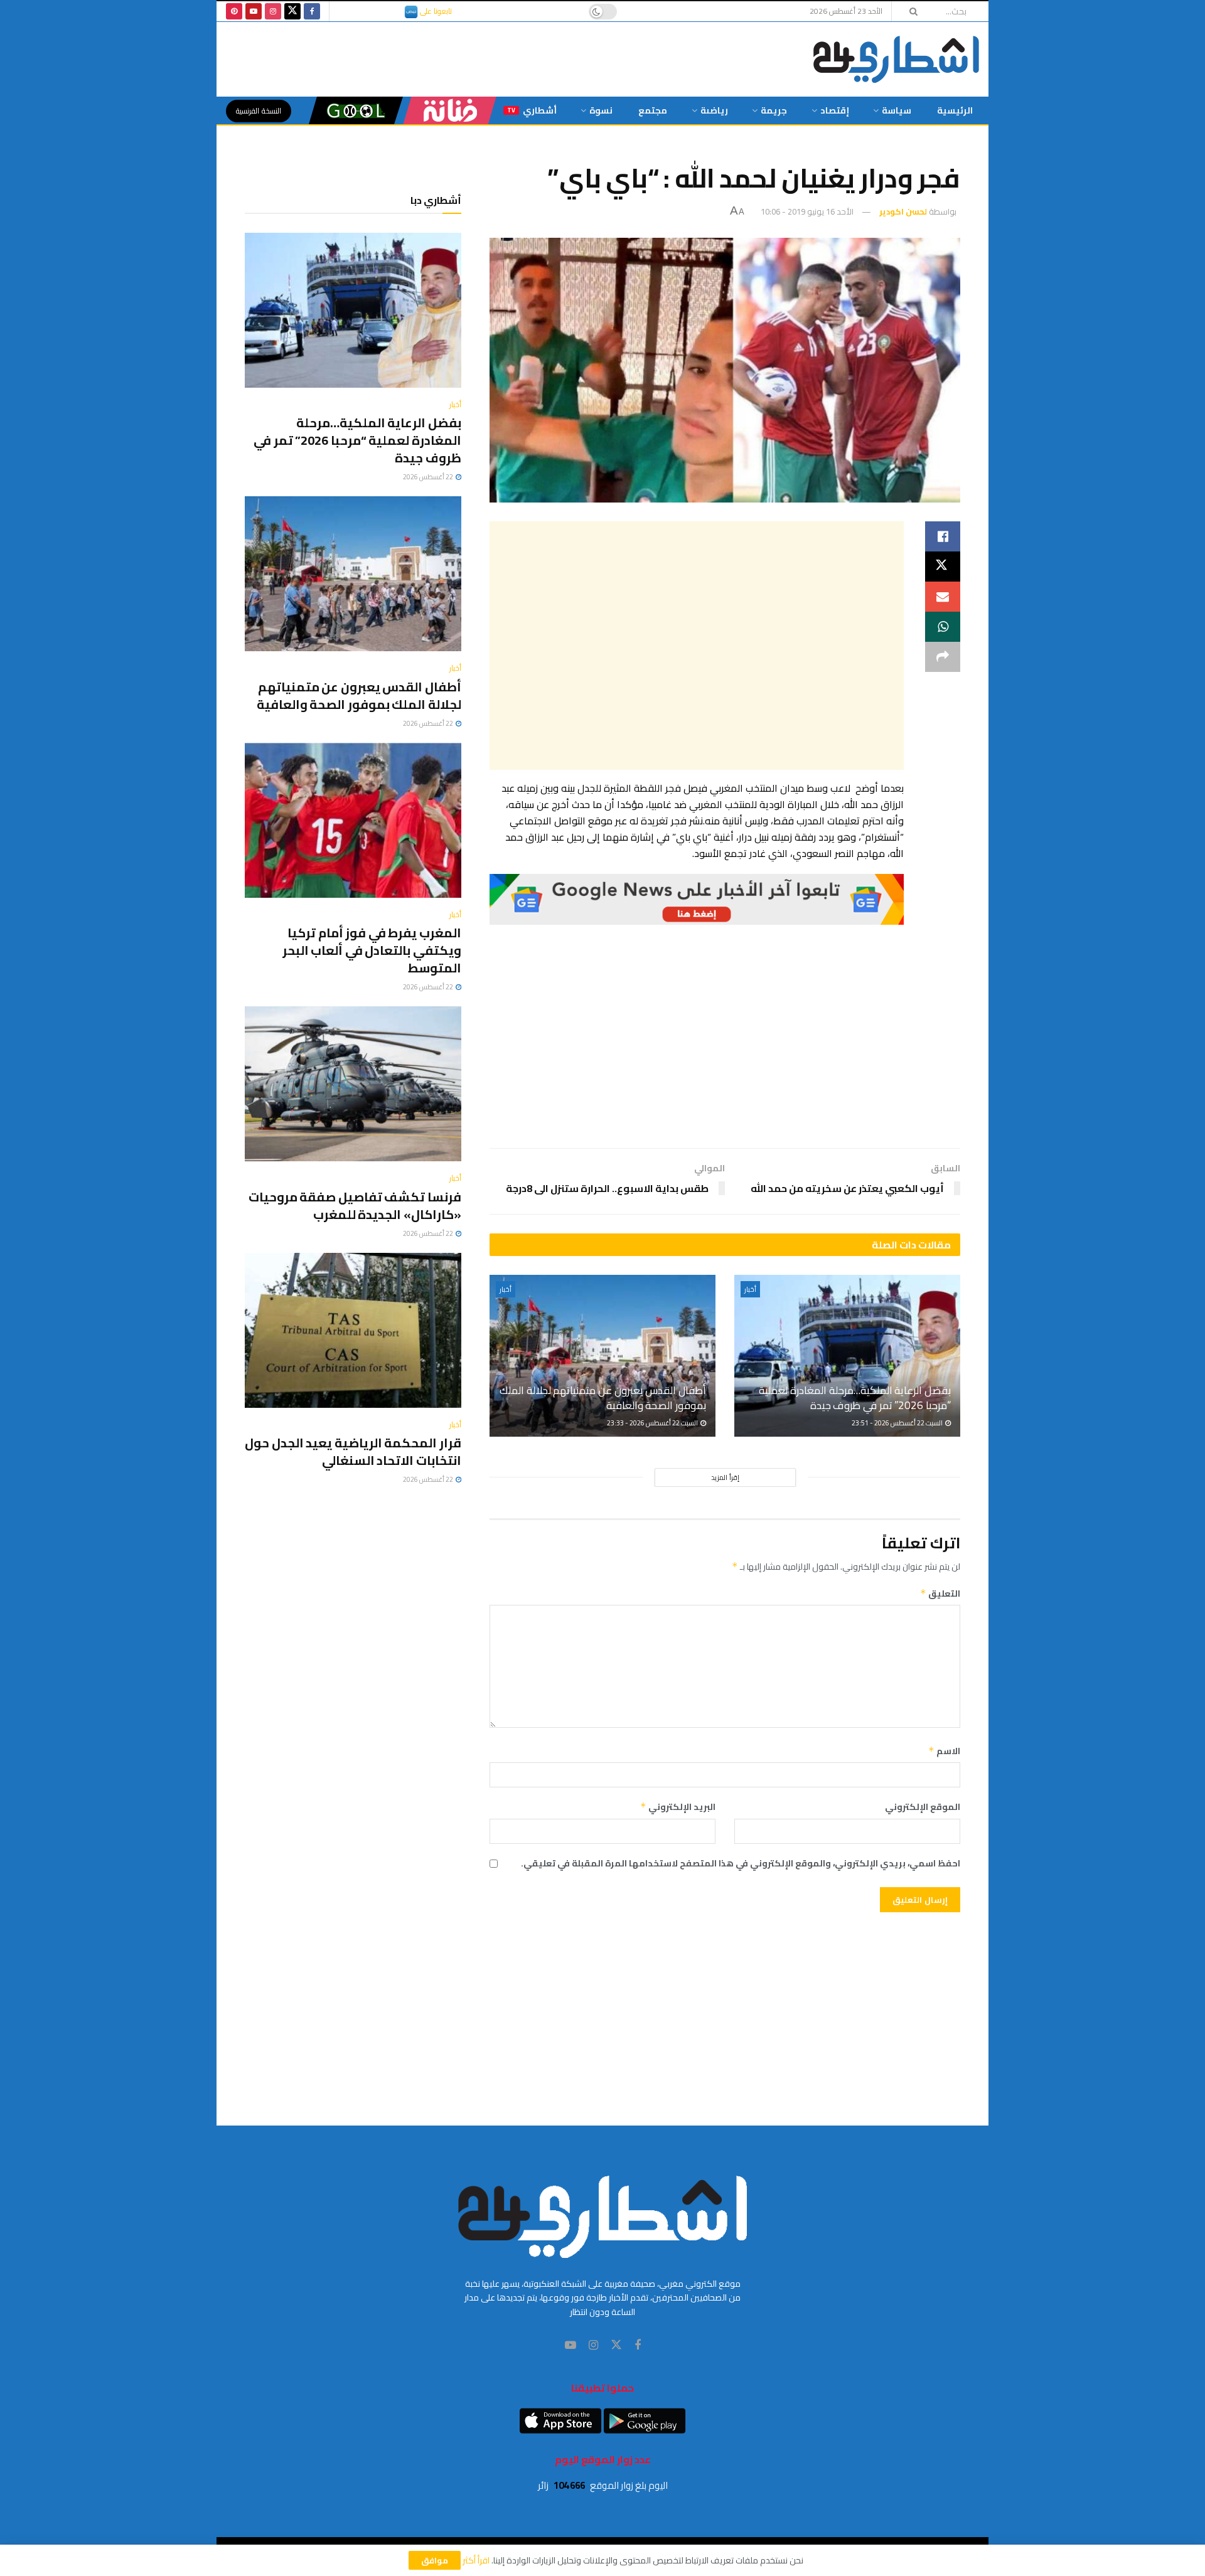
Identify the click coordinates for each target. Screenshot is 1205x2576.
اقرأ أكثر (476, 2560)
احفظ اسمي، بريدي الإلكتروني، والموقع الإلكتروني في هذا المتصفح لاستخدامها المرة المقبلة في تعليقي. (741, 1863)
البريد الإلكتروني (678, 1807)
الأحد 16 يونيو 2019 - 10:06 (807, 211)
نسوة (601, 110)
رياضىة (714, 110)
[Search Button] (909, 11)
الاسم (944, 1751)
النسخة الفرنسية (259, 111)
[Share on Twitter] (943, 567)
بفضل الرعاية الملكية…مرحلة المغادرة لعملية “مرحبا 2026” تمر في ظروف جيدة (855, 1398)
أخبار (750, 1289)
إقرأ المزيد (725, 1477)
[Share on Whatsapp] (943, 627)
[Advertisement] (697, 646)
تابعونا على (435, 11)
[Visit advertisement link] (697, 900)
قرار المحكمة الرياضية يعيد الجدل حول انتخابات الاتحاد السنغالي (353, 1451)
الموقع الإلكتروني (923, 1807)
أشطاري (532, 110)
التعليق (940, 1594)
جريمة (774, 110)
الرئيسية (955, 110)
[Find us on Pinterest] (234, 11)
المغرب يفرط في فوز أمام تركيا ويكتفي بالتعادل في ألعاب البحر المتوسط (372, 950)
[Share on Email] (943, 597)
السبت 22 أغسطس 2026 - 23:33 (653, 1423)
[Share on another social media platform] (943, 657)
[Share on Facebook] (943, 536)
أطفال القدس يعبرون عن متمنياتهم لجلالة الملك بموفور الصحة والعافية (603, 1398)
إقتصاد (835, 110)
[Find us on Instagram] (273, 11)
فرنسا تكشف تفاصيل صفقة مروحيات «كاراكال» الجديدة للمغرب (355, 1206)
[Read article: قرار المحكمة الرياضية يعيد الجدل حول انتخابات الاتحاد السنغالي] (353, 1330)
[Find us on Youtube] (254, 11)
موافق (435, 2560)
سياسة (897, 110)
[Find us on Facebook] (312, 11)
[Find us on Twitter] (292, 11)
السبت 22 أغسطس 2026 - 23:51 (898, 1423)
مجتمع (653, 110)
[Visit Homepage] (896, 59)
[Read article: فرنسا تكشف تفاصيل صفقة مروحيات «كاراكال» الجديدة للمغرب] (353, 1084)
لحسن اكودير (903, 211)
